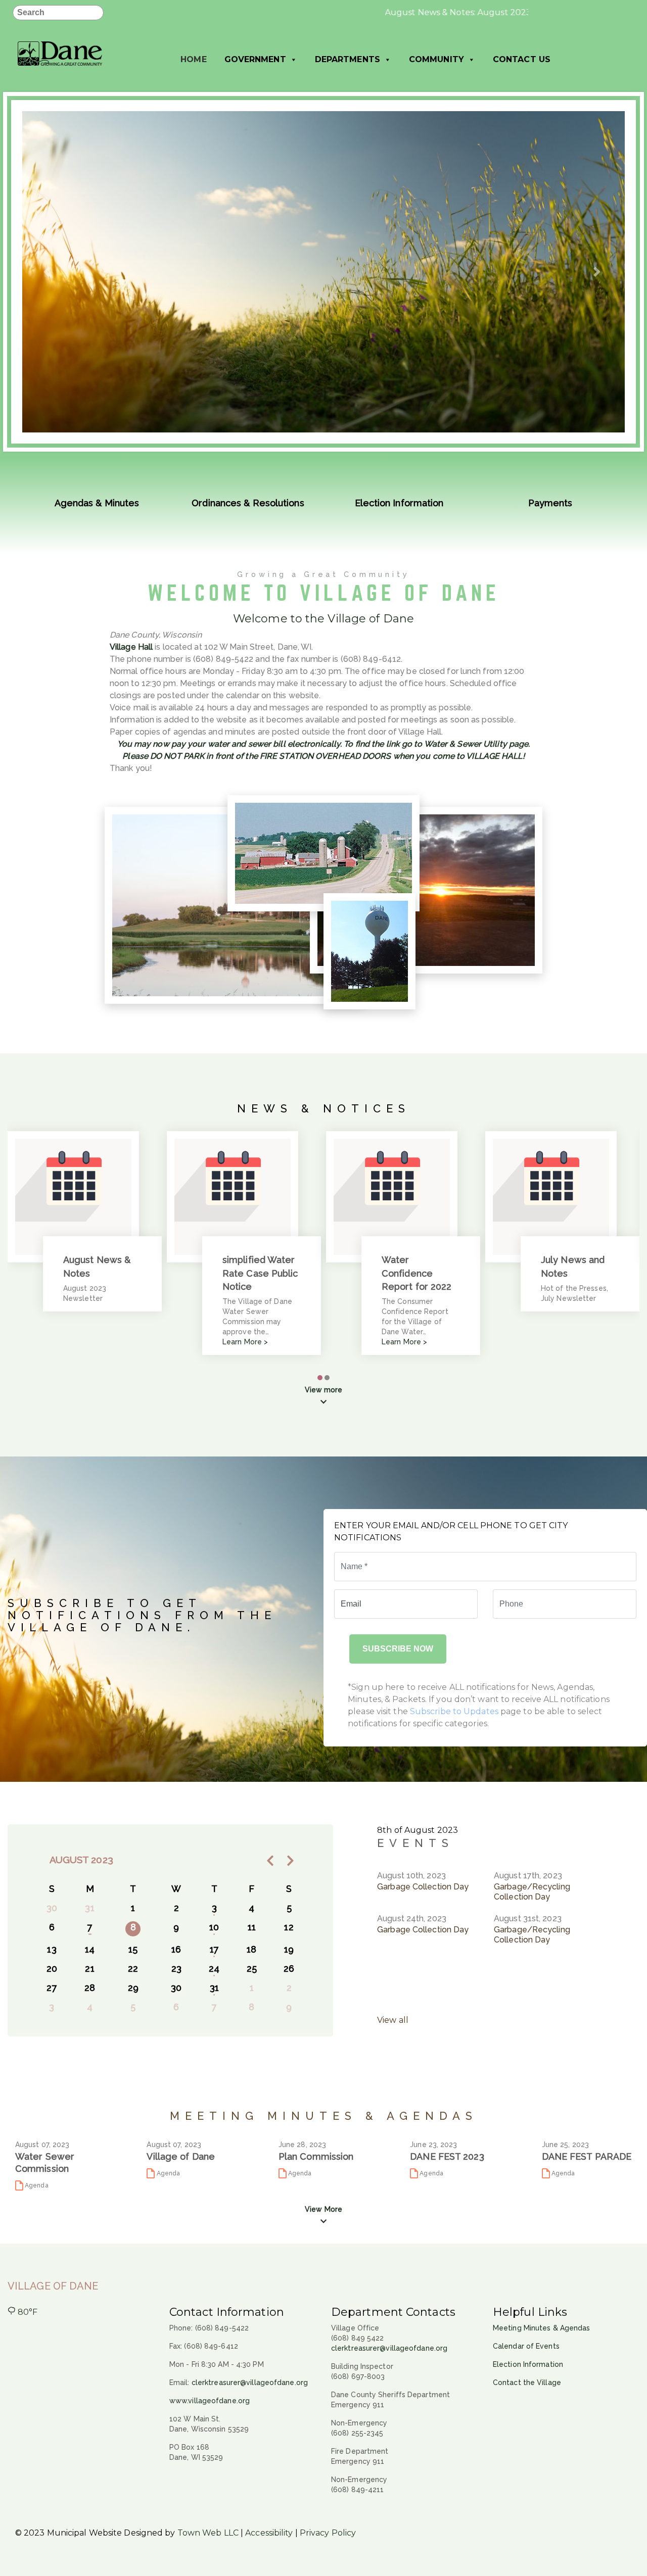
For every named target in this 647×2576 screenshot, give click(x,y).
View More (323, 2209)
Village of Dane (53, 2286)
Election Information (399, 503)
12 (289, 1927)
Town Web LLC (208, 2533)
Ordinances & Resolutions (248, 503)
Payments (550, 503)
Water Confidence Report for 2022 (417, 1273)
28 (90, 1988)
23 (176, 1969)
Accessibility (269, 2533)
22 (133, 1969)
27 (52, 1988)
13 (52, 1949)
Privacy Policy (328, 2533)
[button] (49, 272)
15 (133, 1949)
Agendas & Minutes (97, 503)
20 (52, 1969)
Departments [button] (348, 59)
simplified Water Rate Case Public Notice (260, 1273)
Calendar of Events (526, 2346)
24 (214, 1969)
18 (251, 1949)
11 (252, 1927)
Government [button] (255, 59)
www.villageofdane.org (210, 2401)
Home (193, 59)
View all (393, 2020)
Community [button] (436, 59)
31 (214, 1988)
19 (289, 1949)
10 (214, 1927)
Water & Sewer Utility (466, 744)
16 (176, 1949)
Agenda (36, 2185)
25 (252, 1969)
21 (89, 1969)
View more (324, 1390)
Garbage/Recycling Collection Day (532, 1892)
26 (289, 1969)
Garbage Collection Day (423, 1887)
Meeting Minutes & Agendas (542, 2328)
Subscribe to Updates (454, 1711)
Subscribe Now (398, 1649)
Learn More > (245, 1342)
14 (90, 1949)
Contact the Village (527, 2383)
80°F (27, 2312)
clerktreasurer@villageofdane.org (250, 2383)
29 (133, 1988)
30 (176, 1988)
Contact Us (522, 59)
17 (214, 1949)
